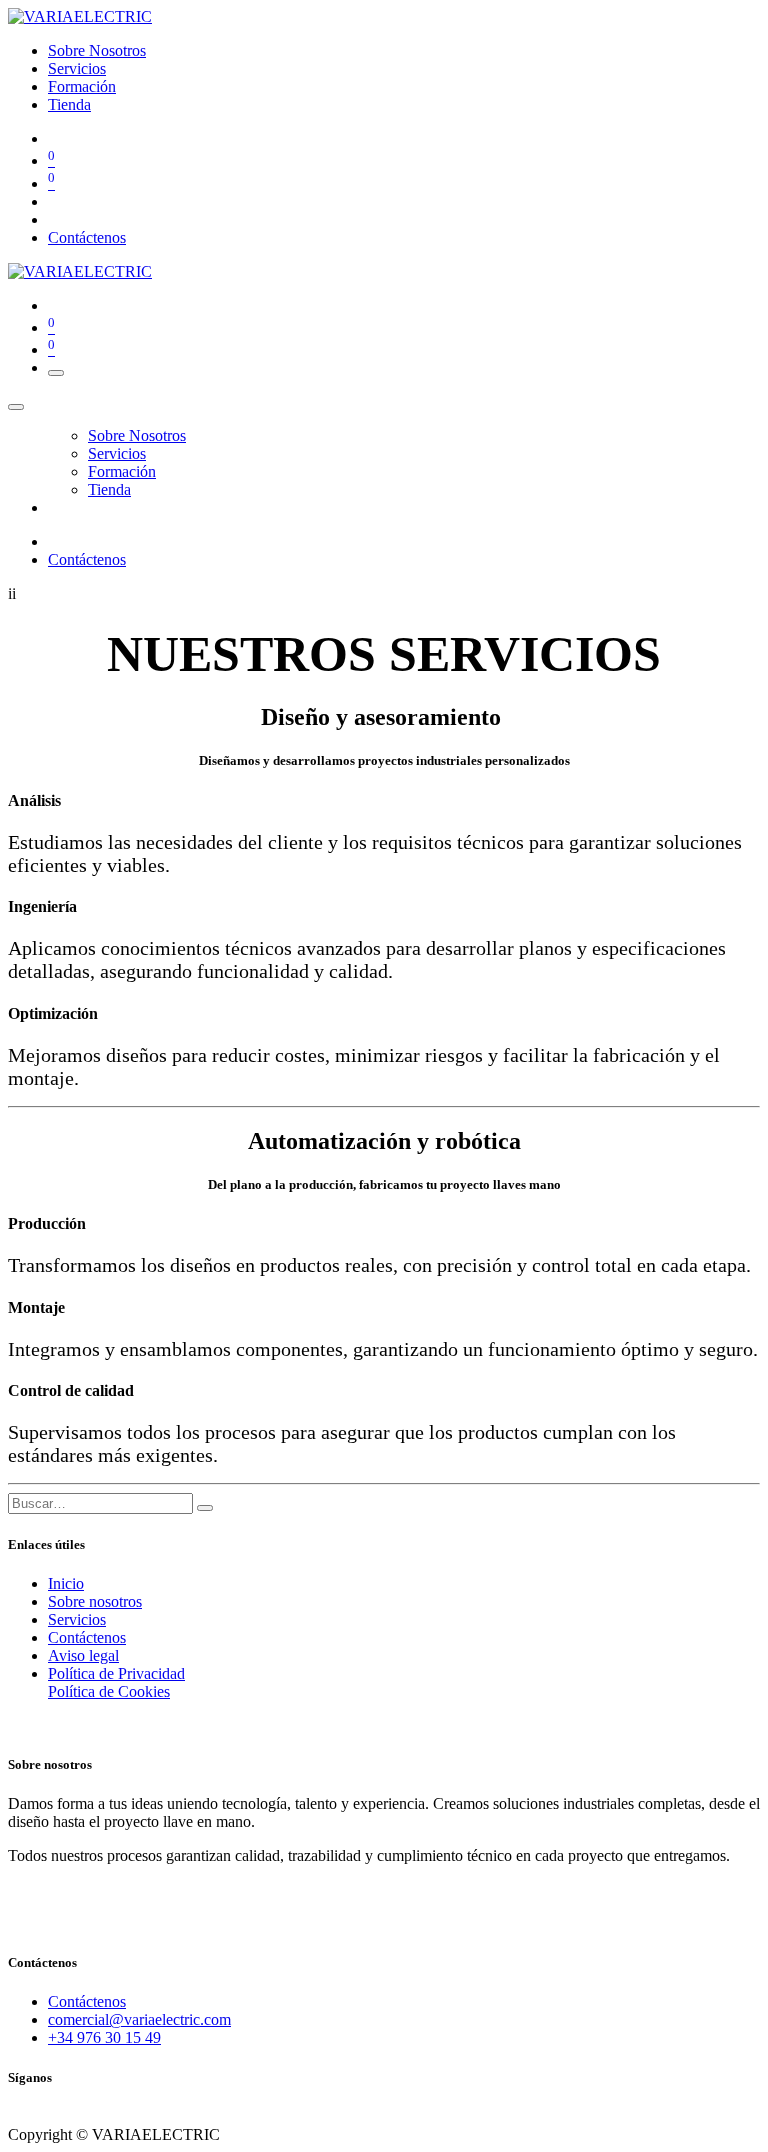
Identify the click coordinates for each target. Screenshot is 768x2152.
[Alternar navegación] (56, 373)
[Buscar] (205, 1508)
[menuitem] (97, 50)
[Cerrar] (16, 407)
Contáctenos (87, 237)
